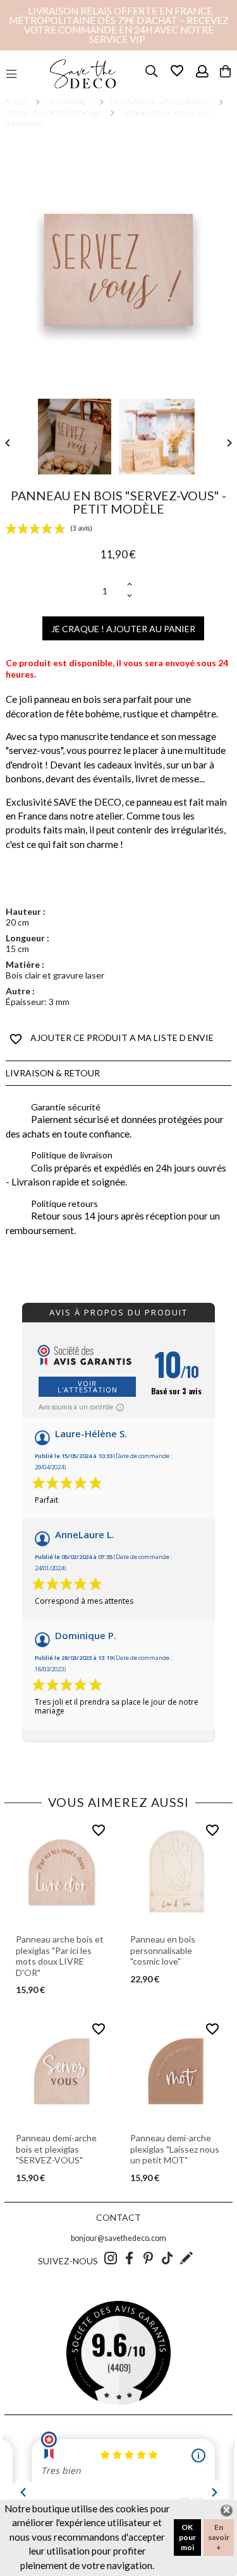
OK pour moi (187, 2537)
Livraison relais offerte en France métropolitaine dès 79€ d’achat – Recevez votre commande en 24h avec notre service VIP (119, 25)
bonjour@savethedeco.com (118, 2238)
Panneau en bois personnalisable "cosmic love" (163, 1950)
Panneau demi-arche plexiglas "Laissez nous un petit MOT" (175, 2149)
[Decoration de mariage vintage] (83, 74)
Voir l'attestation (88, 1386)
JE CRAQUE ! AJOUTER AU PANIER (123, 629)
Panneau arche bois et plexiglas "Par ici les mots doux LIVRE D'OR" (60, 1956)
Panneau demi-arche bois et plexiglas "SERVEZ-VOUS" (56, 2149)
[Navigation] (11, 74)
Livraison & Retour (53, 1073)
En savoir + (219, 2537)
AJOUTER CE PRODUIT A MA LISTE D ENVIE (111, 1039)
